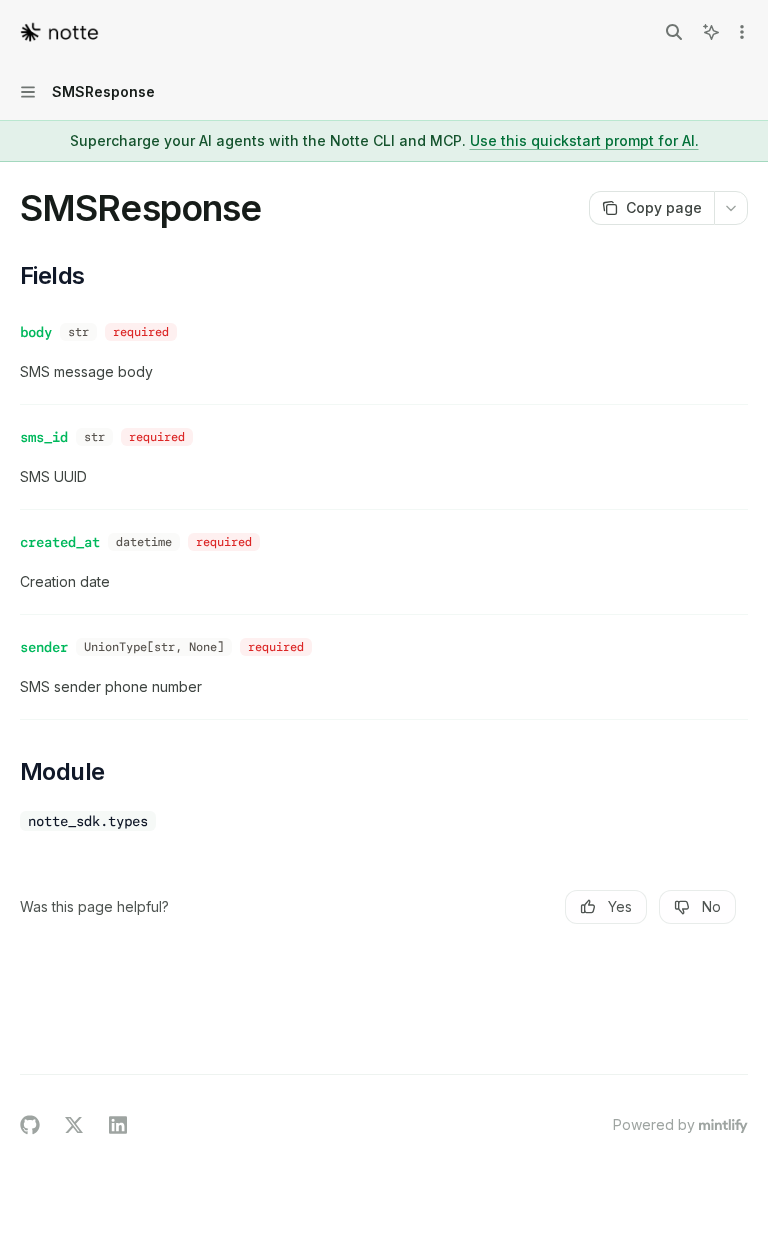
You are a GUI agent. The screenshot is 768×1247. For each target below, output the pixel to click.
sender (44, 647)
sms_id (44, 437)
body (36, 332)
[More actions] (742, 32)
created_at (60, 542)
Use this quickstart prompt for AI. (584, 140)
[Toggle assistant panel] (711, 32)
